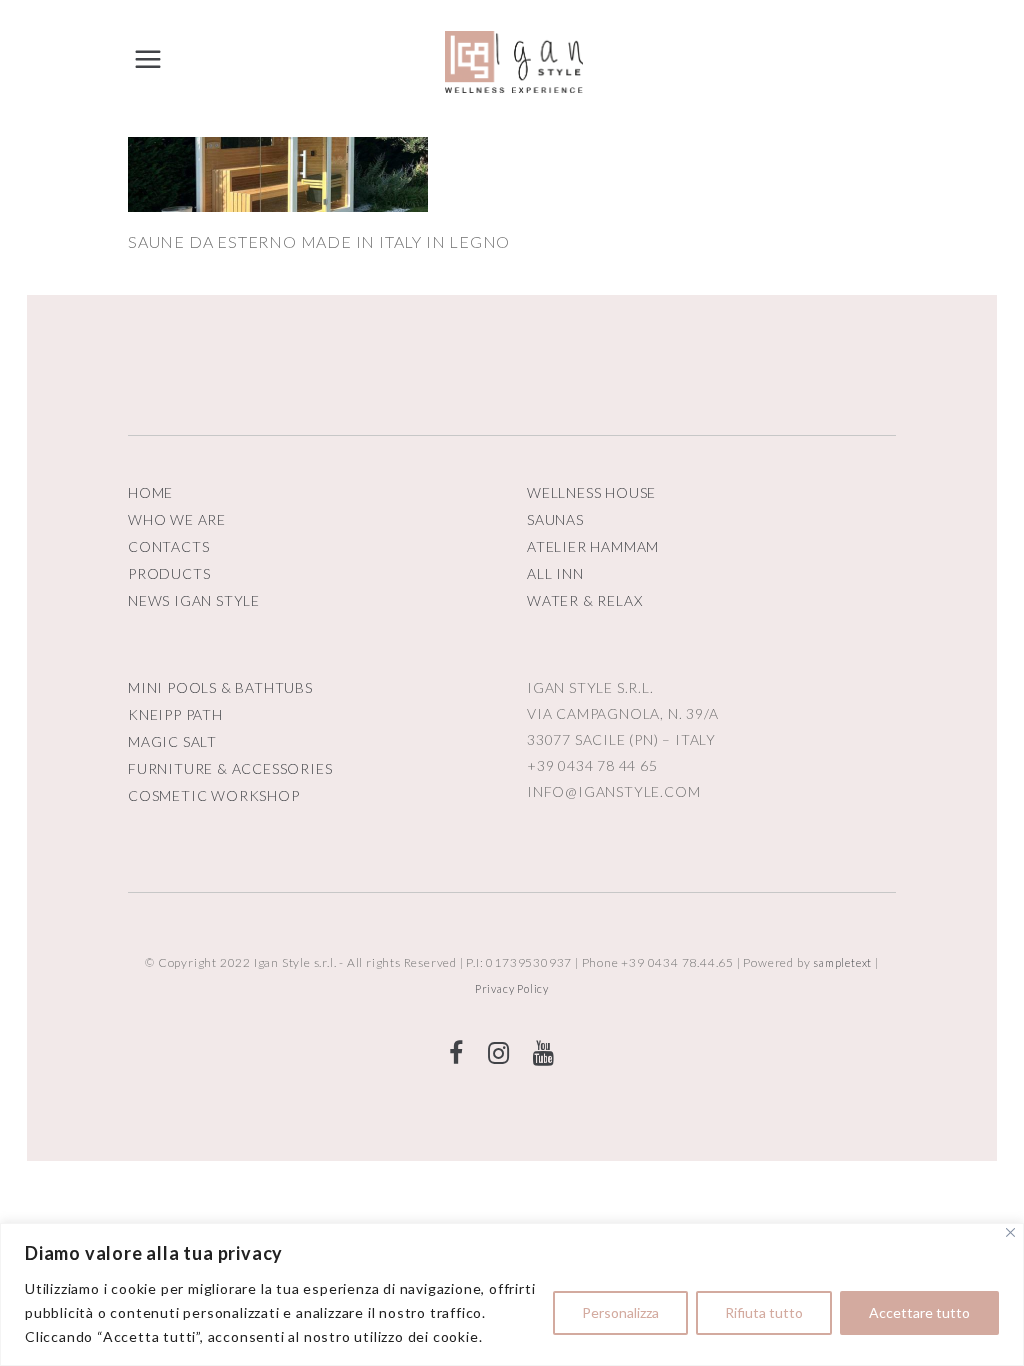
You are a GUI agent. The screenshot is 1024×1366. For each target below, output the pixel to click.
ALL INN (555, 573)
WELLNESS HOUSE (591, 492)
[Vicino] (1010, 1232)
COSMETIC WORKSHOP (214, 795)
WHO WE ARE (177, 519)
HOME (150, 492)
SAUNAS (555, 519)
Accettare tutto (919, 1312)
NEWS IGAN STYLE (194, 600)
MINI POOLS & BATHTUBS (220, 687)
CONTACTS (168, 546)
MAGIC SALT (172, 741)
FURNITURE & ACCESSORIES (230, 768)
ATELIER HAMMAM (593, 546)
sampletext (842, 962)
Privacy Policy (512, 988)
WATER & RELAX (584, 600)
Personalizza (620, 1312)
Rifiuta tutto (764, 1312)
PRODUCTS (169, 573)
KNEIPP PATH (175, 714)
